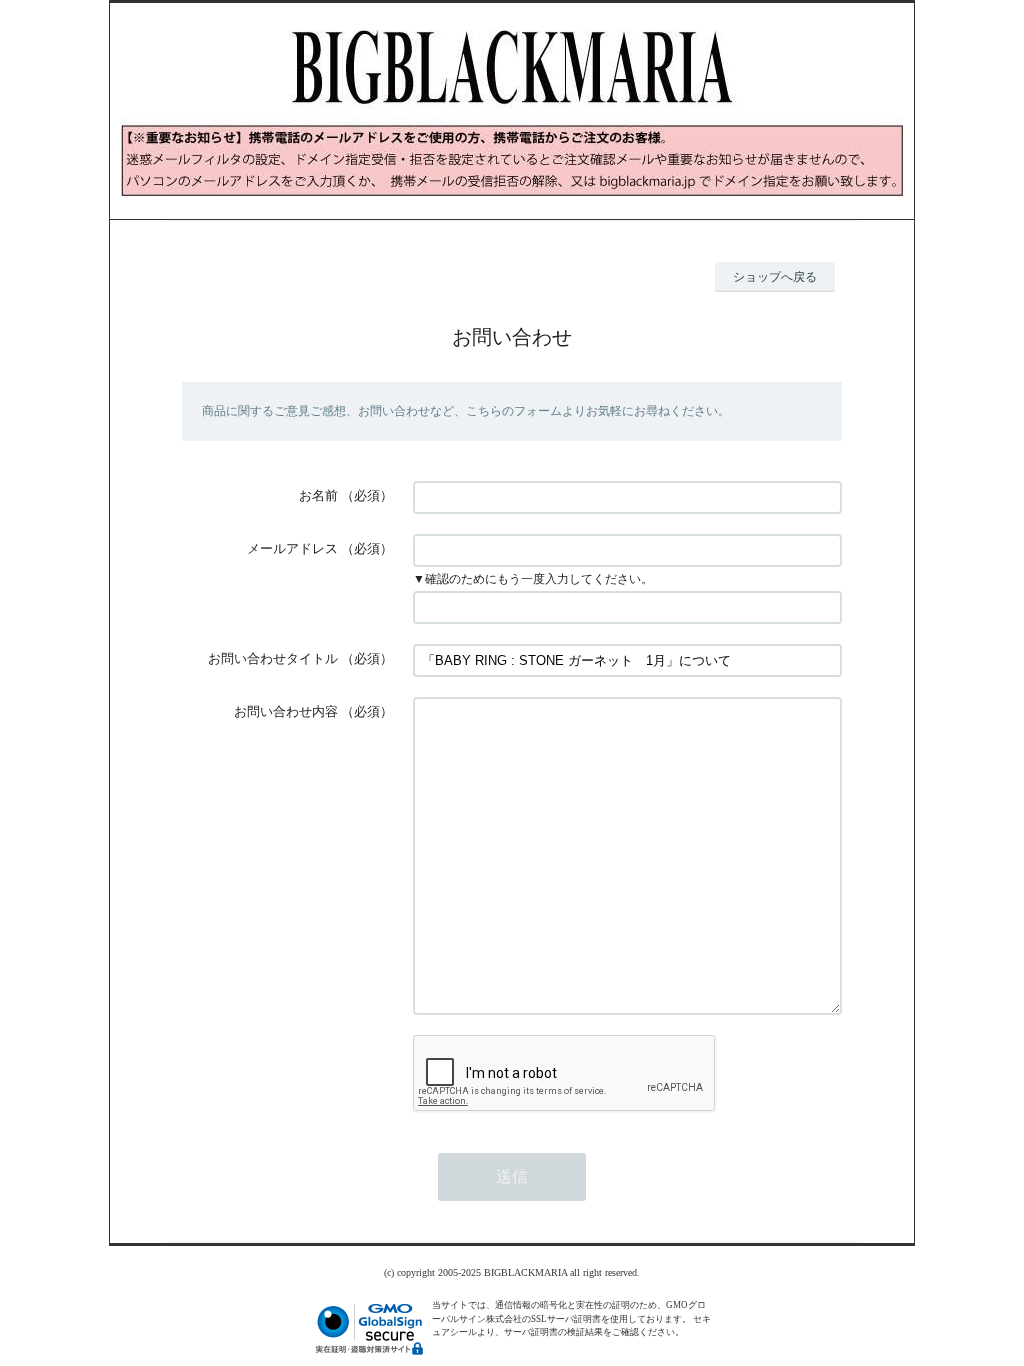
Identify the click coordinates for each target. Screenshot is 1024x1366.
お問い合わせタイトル (273, 658)
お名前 (318, 495)
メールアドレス (292, 548)
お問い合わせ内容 (286, 711)
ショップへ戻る (775, 277)
